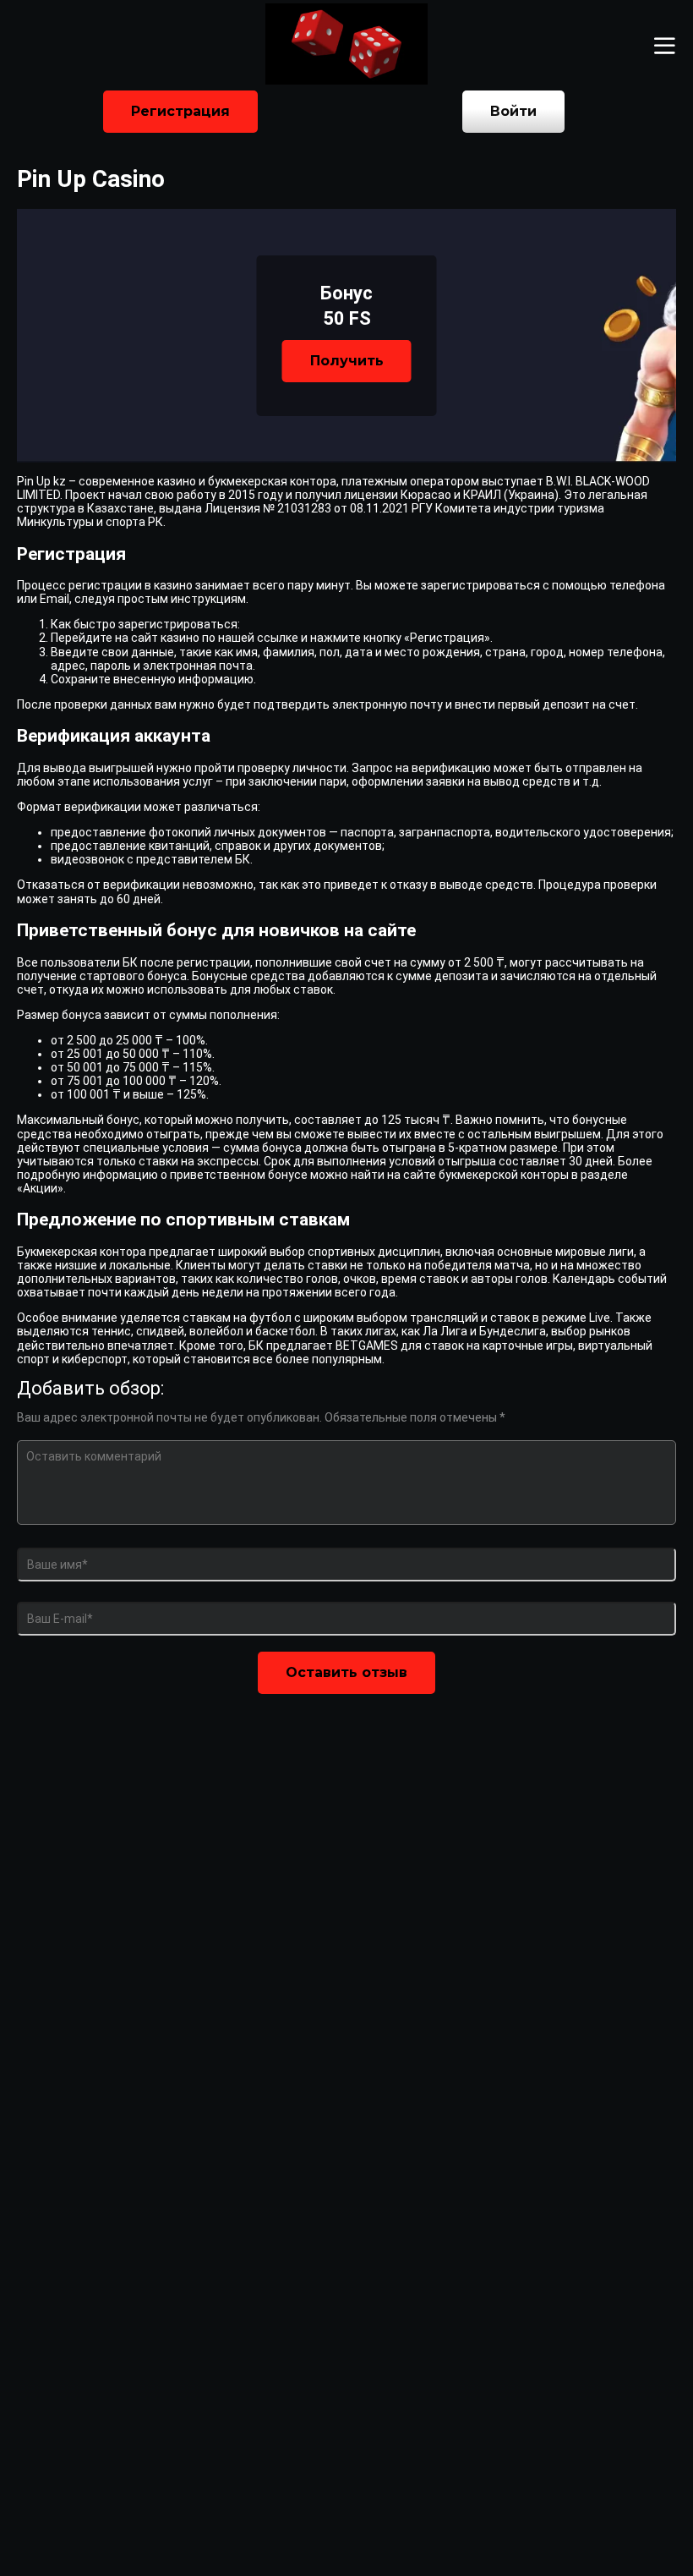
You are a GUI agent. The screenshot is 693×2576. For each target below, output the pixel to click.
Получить (347, 361)
